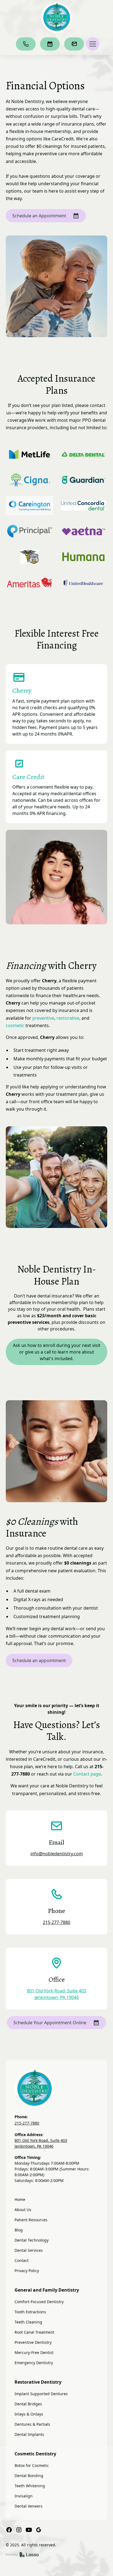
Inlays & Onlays (29, 2414)
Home (20, 2199)
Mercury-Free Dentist (34, 2352)
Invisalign (24, 2496)
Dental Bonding (29, 2476)
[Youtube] (29, 2530)
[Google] (39, 2530)
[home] (56, 18)
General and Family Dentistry (47, 2290)
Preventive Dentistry (33, 2342)
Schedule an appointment (39, 1660)
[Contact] (74, 44)
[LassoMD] (22, 2555)
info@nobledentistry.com (57, 1854)
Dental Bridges (28, 2404)
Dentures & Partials (32, 2424)
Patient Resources (31, 2220)
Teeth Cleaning (28, 2322)
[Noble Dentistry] (57, 2089)
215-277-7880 (56, 1922)
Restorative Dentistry (38, 2382)
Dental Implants (29, 2434)
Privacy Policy (27, 2271)
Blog (19, 2230)
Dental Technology (32, 2240)
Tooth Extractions (30, 2312)
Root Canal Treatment (34, 2332)
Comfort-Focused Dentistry (39, 2302)
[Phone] (26, 44)
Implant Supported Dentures (41, 2394)
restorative (68, 1018)
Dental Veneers (29, 2506)
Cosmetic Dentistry (35, 2454)
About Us (23, 2210)
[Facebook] (9, 2530)
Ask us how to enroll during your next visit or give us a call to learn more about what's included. (57, 1352)
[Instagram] (19, 2530)
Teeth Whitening (30, 2486)
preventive (43, 1018)
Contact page (87, 1774)
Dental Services (29, 2250)
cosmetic (15, 1025)
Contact (22, 2260)
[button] (92, 44)
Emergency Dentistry (34, 2363)
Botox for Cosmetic (32, 2465)
